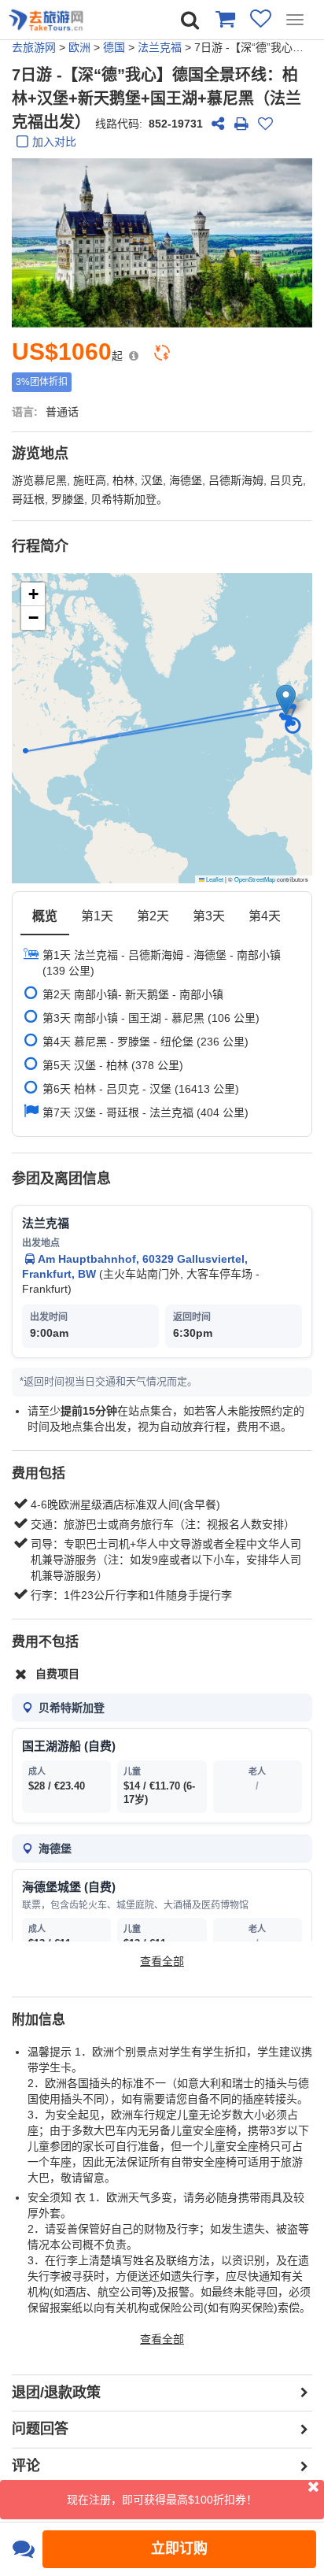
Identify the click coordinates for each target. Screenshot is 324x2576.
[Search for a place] (190, 20)
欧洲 (79, 47)
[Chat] (23, 2549)
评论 (26, 2466)
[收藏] (265, 124)
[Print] (241, 124)
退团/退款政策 (56, 2393)
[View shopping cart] (225, 18)
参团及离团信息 (61, 1179)
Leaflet (214, 879)
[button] (286, 700)
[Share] (218, 124)
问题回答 (40, 2429)
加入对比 (54, 142)
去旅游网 (34, 47)
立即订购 (179, 2548)
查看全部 (162, 1961)
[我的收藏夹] (261, 18)
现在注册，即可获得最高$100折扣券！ (162, 2500)
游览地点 (40, 453)
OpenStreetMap (255, 879)
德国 (114, 47)
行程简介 (40, 546)
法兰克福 (160, 47)
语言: (25, 412)
